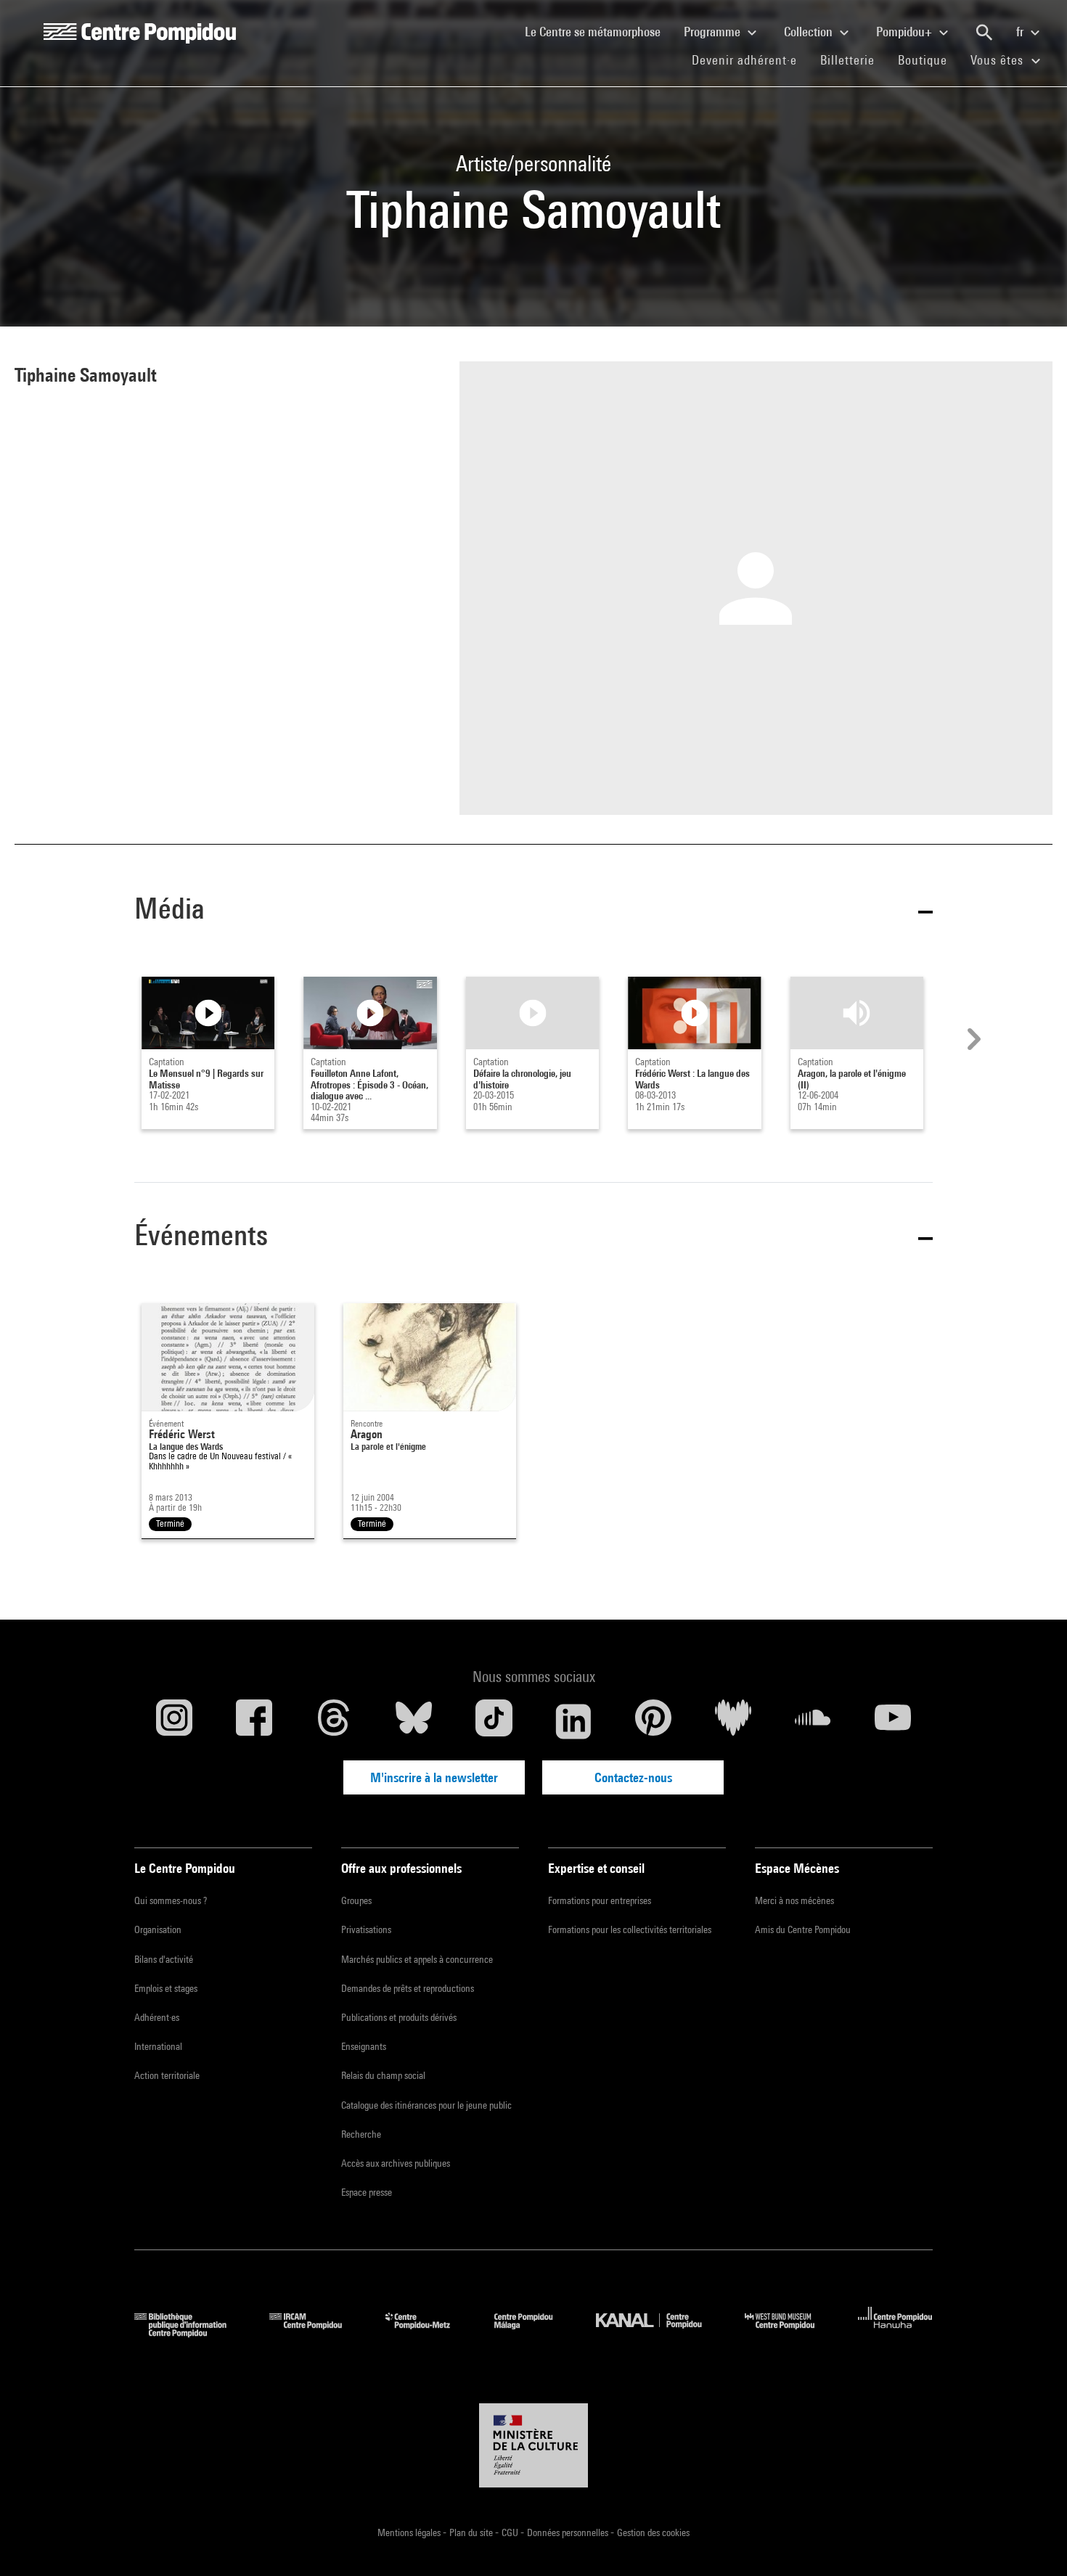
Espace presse (367, 2192)
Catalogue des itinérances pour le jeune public (426, 2105)
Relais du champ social (383, 2075)
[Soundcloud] (813, 1721)
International (158, 2046)
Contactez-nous (633, 1777)
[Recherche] (984, 33)
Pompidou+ (905, 32)
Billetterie (847, 60)
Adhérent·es (157, 2017)
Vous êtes (999, 60)
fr (1021, 32)
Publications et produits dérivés (399, 2017)
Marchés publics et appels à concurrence (417, 1959)
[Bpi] (191, 2333)
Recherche (361, 2134)
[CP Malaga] (534, 2333)
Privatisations (366, 1929)
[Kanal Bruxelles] (659, 2333)
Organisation (158, 1929)
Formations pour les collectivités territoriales (630, 1929)
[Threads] (334, 1721)
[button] (533, 911)
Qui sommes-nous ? (171, 1900)
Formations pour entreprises (600, 1900)
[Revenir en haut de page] (1033, 2542)
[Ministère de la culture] (533, 2445)
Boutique (928, 60)
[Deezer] (733, 1721)
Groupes (356, 1900)
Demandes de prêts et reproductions (408, 1988)
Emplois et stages (166, 1988)
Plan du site (472, 2532)
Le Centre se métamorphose (598, 31)
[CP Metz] (429, 2333)
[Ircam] (316, 2333)
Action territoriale (167, 2075)
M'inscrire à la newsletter (434, 1777)
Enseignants (364, 2046)
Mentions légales (410, 2532)
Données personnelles (569, 2532)
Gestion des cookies (653, 2532)
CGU (511, 2532)
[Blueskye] (414, 1721)
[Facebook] (254, 1721)
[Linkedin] (573, 1721)
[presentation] (972, 1039)
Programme (714, 32)
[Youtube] (893, 1721)
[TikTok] (494, 1721)
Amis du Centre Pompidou (803, 1929)
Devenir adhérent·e (750, 60)
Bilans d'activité (164, 1959)
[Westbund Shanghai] (790, 2333)
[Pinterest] (653, 1721)
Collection (810, 32)
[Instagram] (174, 1721)
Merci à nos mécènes (794, 1900)
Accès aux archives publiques (396, 2163)
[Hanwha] (895, 2333)
